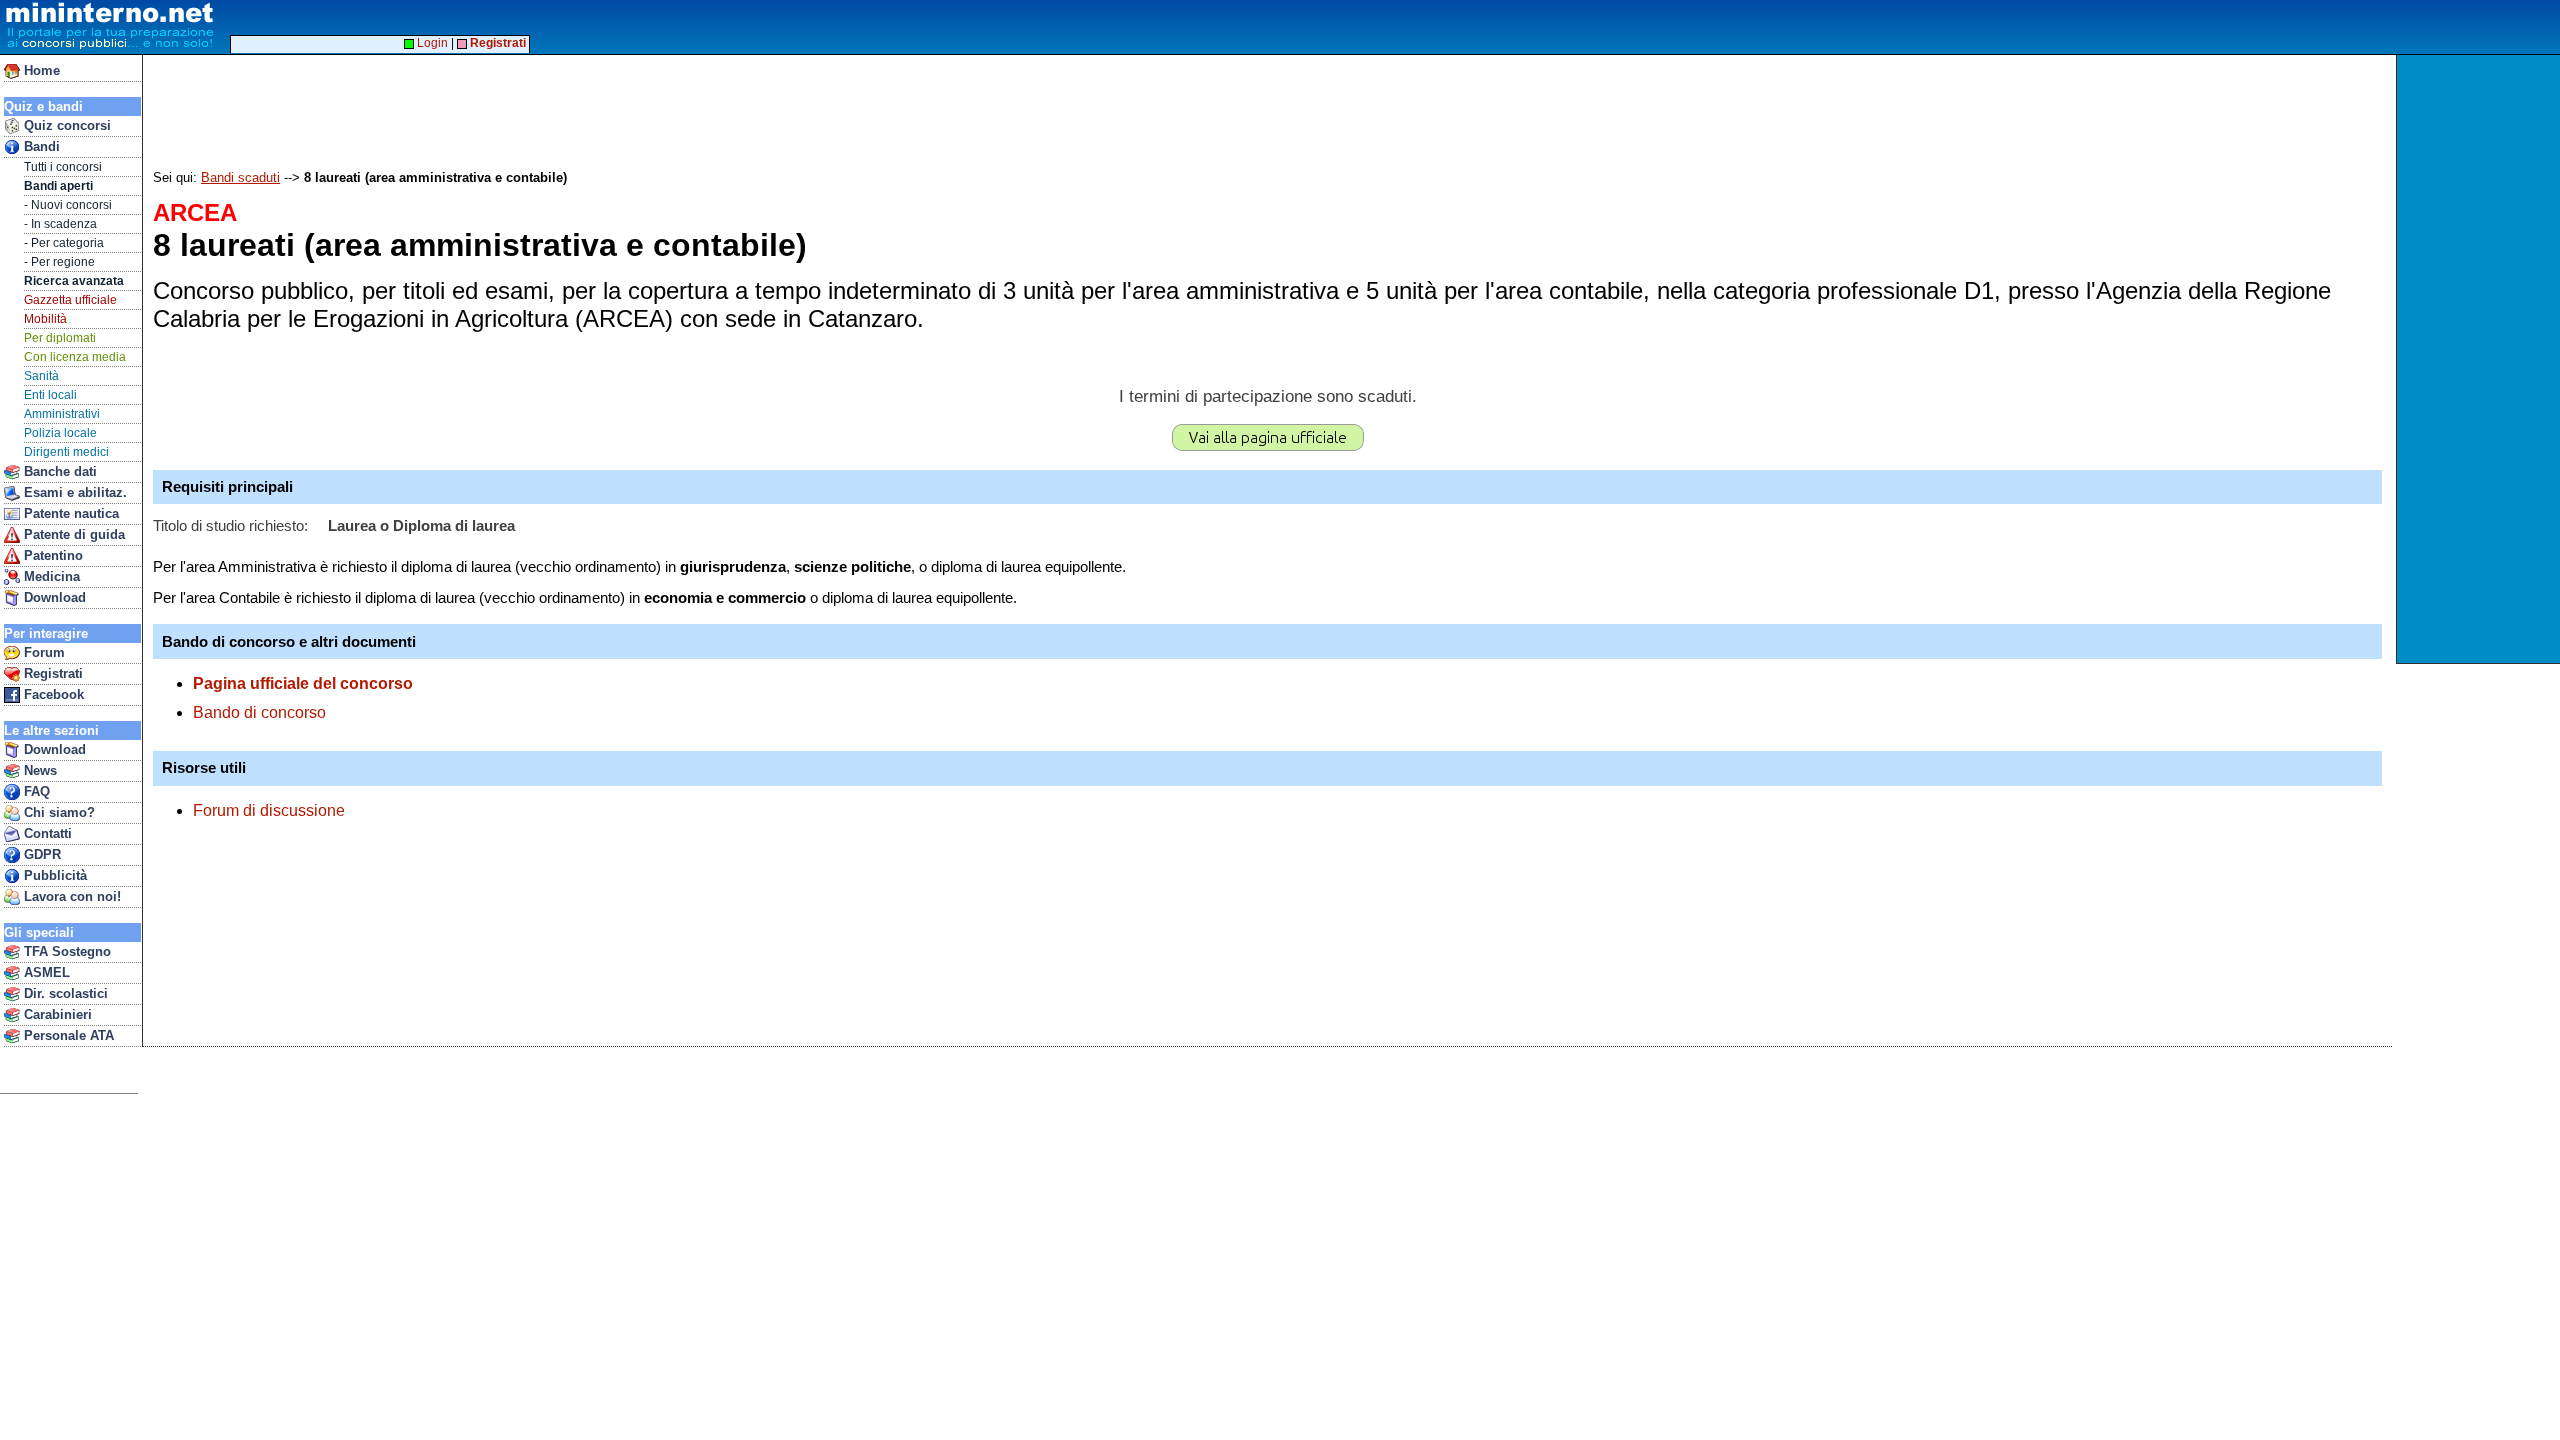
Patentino (51, 555)
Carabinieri (56, 1014)
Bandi (40, 146)
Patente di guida (72, 534)
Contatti (46, 833)
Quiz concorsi (65, 125)
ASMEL (45, 972)
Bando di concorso (259, 712)
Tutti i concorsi (63, 167)
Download (53, 597)
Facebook (52, 694)
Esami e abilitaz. (73, 492)
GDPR (40, 854)
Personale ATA (67, 1035)
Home (40, 70)
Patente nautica (69, 513)
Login (431, 43)
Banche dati (58, 471)
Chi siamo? (57, 812)
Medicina (50, 576)
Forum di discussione (269, 810)
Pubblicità (53, 875)
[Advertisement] (2480, 359)
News (38, 770)
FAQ (35, 791)
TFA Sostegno (65, 951)
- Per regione (59, 262)
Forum (42, 652)
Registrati (51, 673)
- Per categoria (64, 243)
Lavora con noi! (70, 896)
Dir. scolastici (64, 993)
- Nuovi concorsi (68, 205)
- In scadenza (60, 224)
